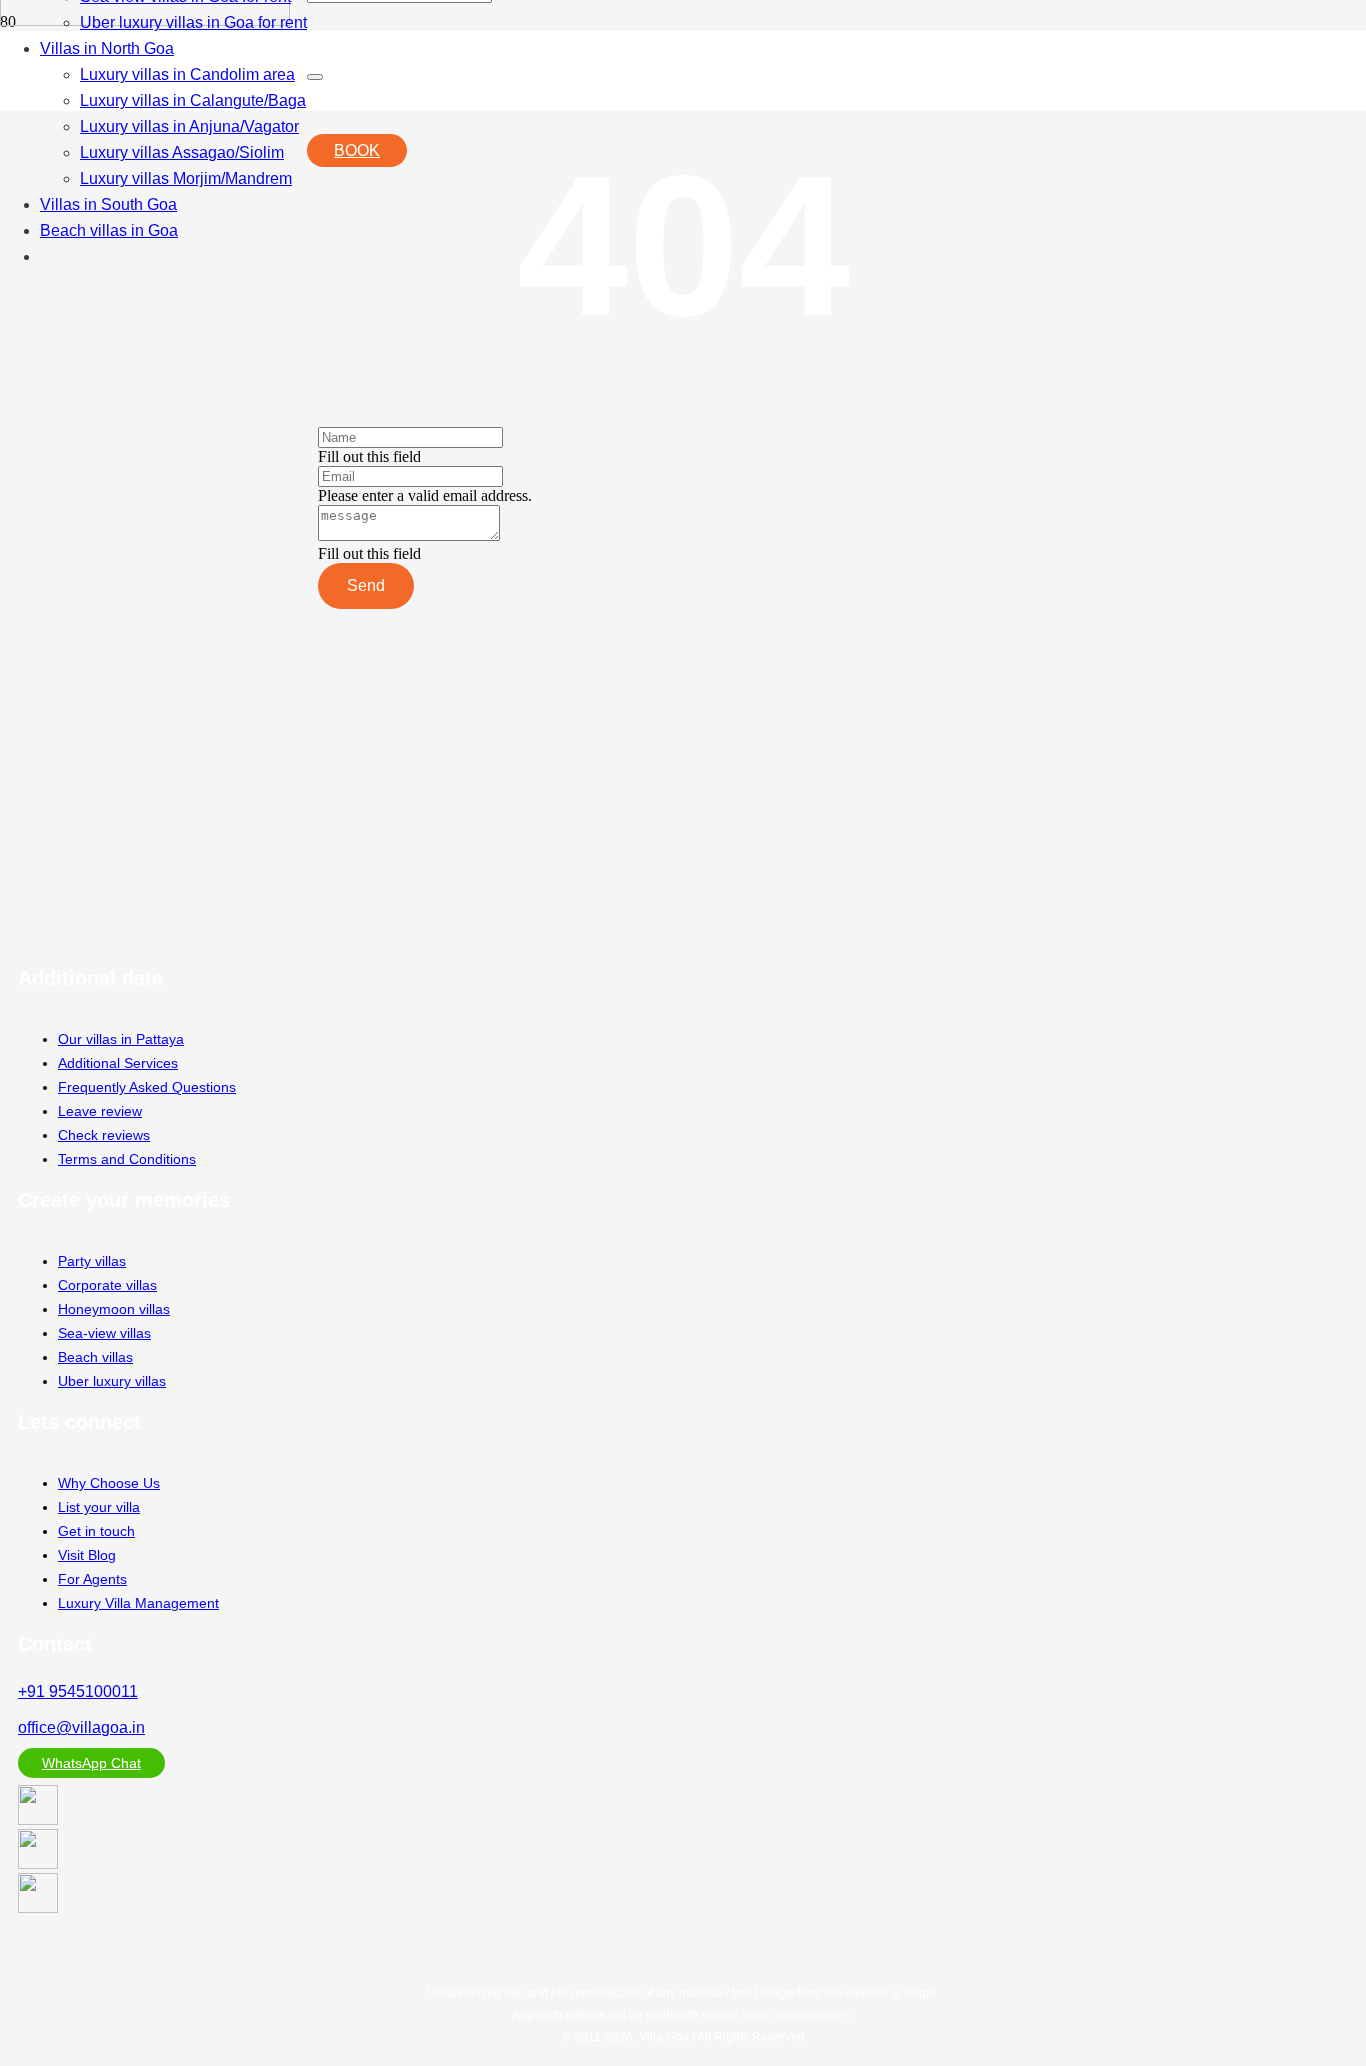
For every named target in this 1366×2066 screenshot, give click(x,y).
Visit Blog (87, 1555)
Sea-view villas (104, 1333)
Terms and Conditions (127, 1159)
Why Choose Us (109, 1483)
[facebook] (38, 1907)
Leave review (100, 1111)
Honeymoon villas (114, 1309)
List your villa (99, 1507)
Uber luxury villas (112, 1381)
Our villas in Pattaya (121, 1039)
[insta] (38, 1863)
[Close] (315, 77)
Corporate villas (107, 1285)
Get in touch (96, 1531)
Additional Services (118, 1063)
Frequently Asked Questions (147, 1087)
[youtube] (38, 1819)
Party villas (92, 1261)
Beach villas (95, 1357)
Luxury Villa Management (138, 1603)
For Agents (92, 1579)
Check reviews (104, 1135)
